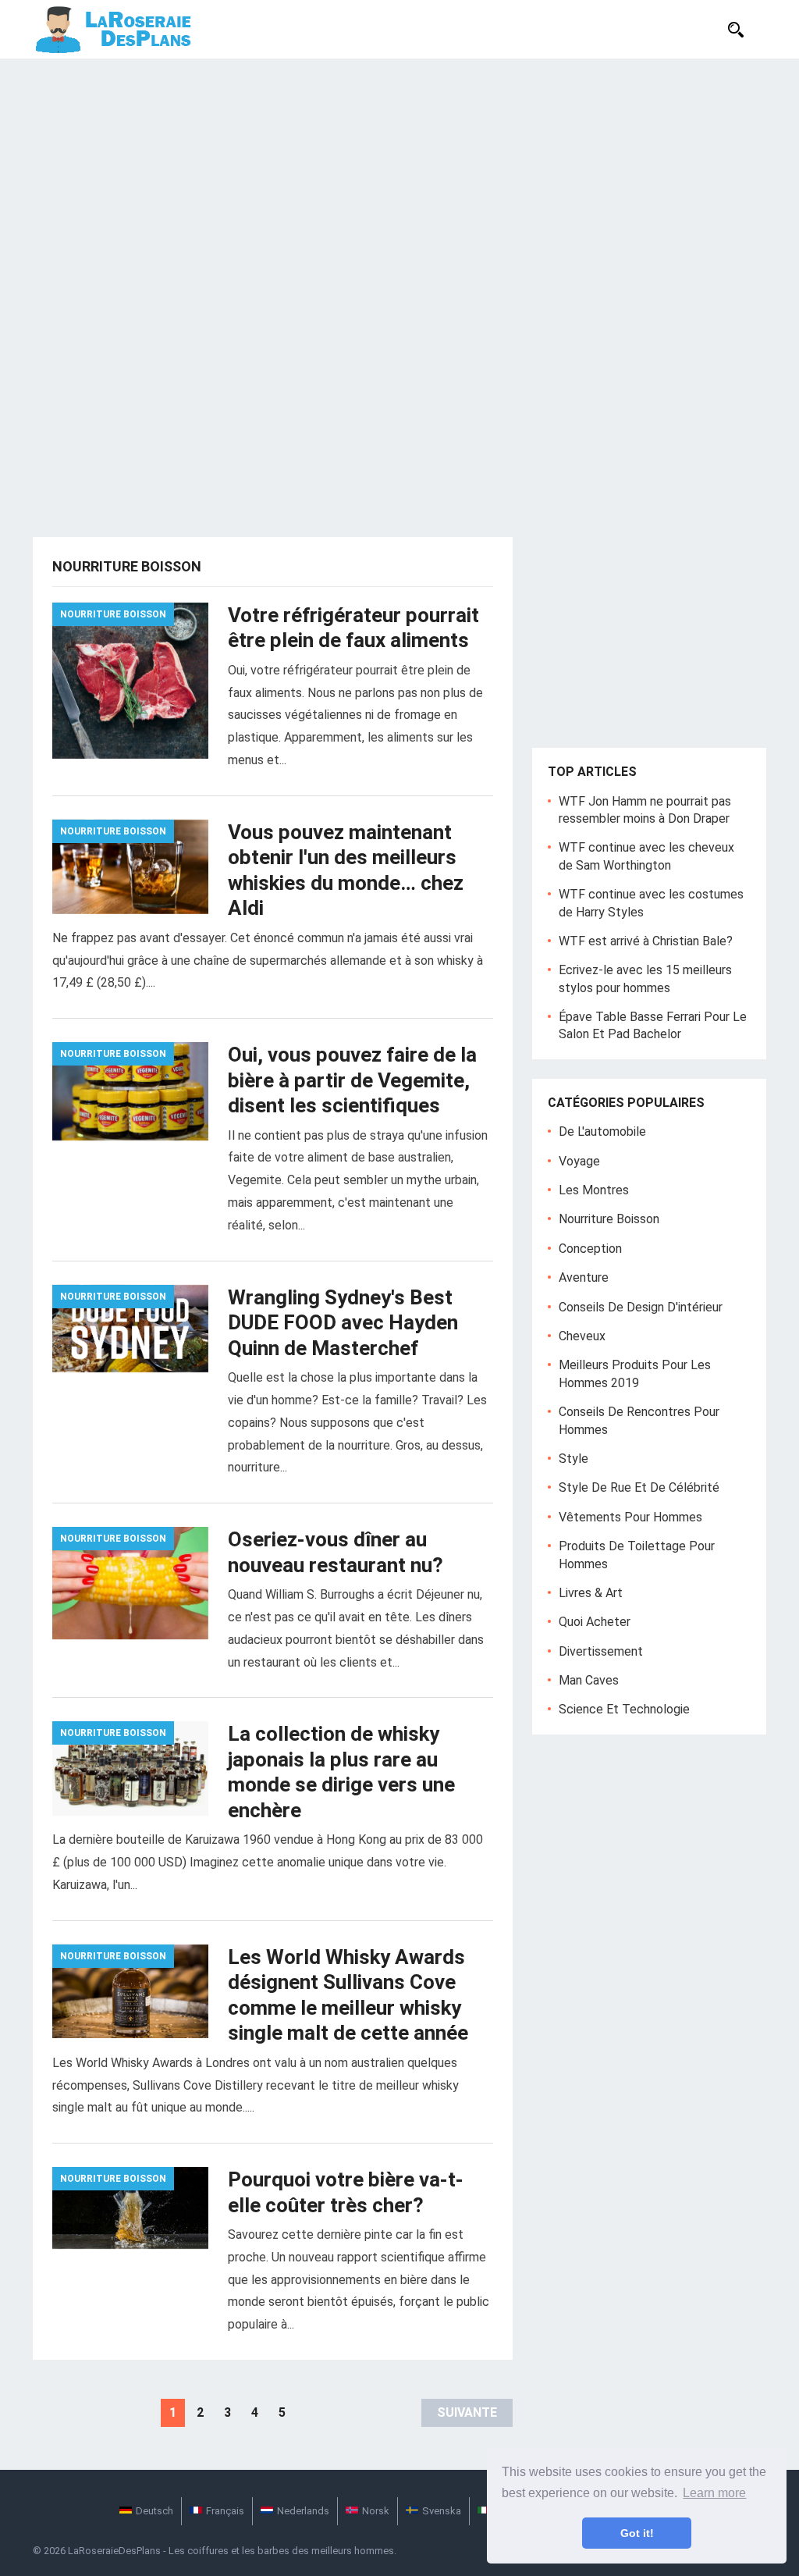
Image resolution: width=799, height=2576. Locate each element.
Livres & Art (591, 1593)
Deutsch (154, 2511)
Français (225, 2511)
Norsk (376, 2511)
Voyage (579, 1161)
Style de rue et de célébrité (639, 1487)
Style (574, 1459)
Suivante (467, 2412)
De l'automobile (602, 1131)
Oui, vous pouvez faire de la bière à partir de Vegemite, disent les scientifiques (352, 1080)
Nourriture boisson (113, 614)
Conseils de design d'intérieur (641, 1307)
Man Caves (589, 1680)
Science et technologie (624, 1709)
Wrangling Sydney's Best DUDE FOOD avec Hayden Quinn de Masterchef (343, 1323)
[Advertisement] (399, 176)
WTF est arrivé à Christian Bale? (646, 941)
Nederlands (303, 2511)
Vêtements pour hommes (630, 1517)
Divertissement (601, 1651)
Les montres (594, 1190)
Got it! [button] (637, 2533)
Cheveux (582, 1336)
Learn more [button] (714, 2493)
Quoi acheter (595, 1622)
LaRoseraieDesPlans (114, 2551)
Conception (590, 1249)
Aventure (584, 1277)
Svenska (442, 2511)
